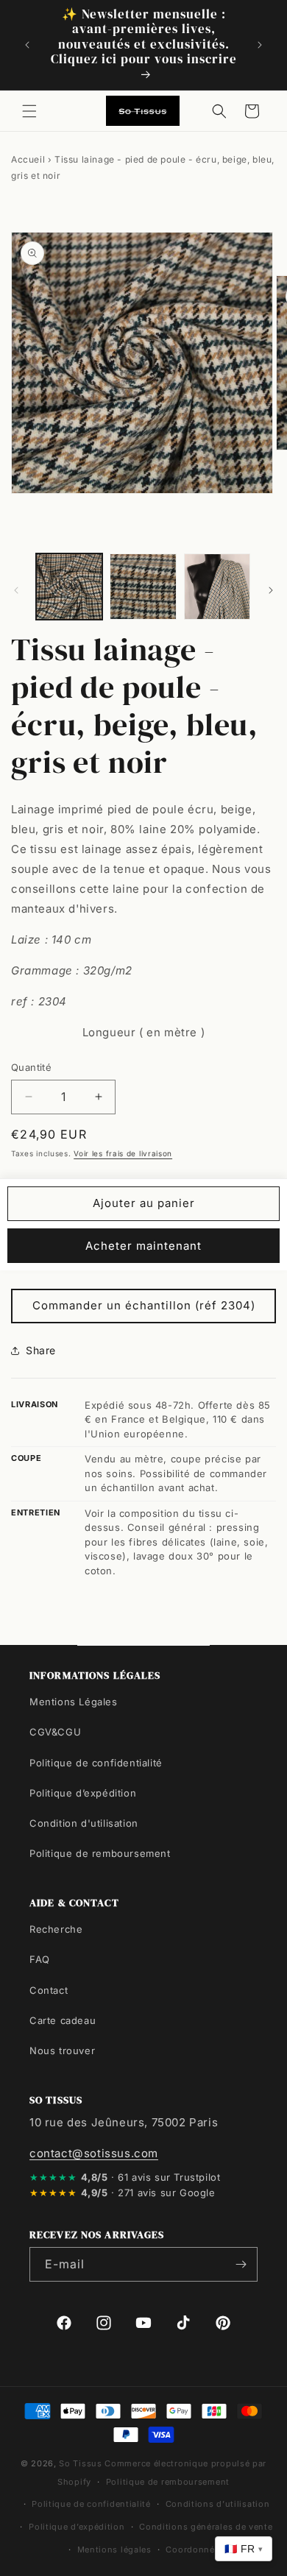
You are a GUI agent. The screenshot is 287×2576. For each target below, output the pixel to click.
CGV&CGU (55, 1732)
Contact (49, 1990)
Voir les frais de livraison (123, 1153)
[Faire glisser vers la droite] (271, 590)
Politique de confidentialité (96, 1763)
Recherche (56, 1929)
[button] (29, 111)
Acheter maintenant (143, 1246)
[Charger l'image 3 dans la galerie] (217, 587)
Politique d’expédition (83, 1793)
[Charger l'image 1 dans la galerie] (69, 587)
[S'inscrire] (241, 2264)
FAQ (40, 1959)
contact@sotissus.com (94, 2153)
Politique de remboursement (100, 1853)
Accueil (28, 159)
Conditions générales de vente (206, 2527)
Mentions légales (114, 2550)
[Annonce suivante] (260, 45)
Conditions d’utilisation (218, 2504)
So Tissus (82, 2463)
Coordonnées (195, 2550)
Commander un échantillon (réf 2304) (144, 1305)
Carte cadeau (63, 2020)
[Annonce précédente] (27, 45)
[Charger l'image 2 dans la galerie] (143, 587)
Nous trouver (62, 2050)
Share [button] (41, 1350)
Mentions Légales (74, 1702)
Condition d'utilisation (84, 1823)
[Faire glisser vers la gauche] (16, 590)
